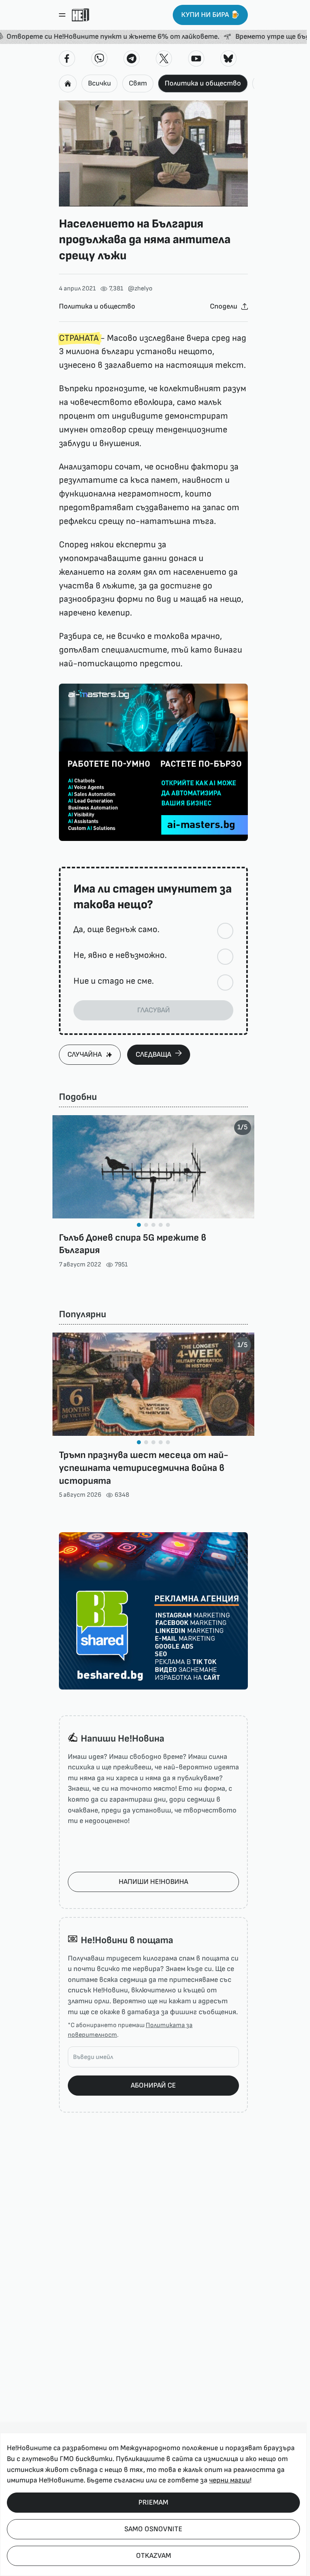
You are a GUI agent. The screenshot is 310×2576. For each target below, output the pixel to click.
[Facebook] (67, 58)
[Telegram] (132, 58)
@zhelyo (140, 289)
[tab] (139, 1225)
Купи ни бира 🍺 (210, 15)
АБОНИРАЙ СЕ (153, 2085)
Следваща (153, 1054)
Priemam (153, 2502)
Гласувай (154, 1010)
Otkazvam (154, 2556)
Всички (99, 83)
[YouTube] (196, 58)
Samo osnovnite (153, 2529)
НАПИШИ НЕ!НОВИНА (153, 1882)
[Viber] (99, 58)
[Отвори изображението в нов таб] (153, 153)
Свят (138, 83)
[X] (164, 58)
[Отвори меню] (62, 15)
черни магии (229, 2480)
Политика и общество (203, 83)
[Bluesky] (228, 58)
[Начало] (81, 15)
